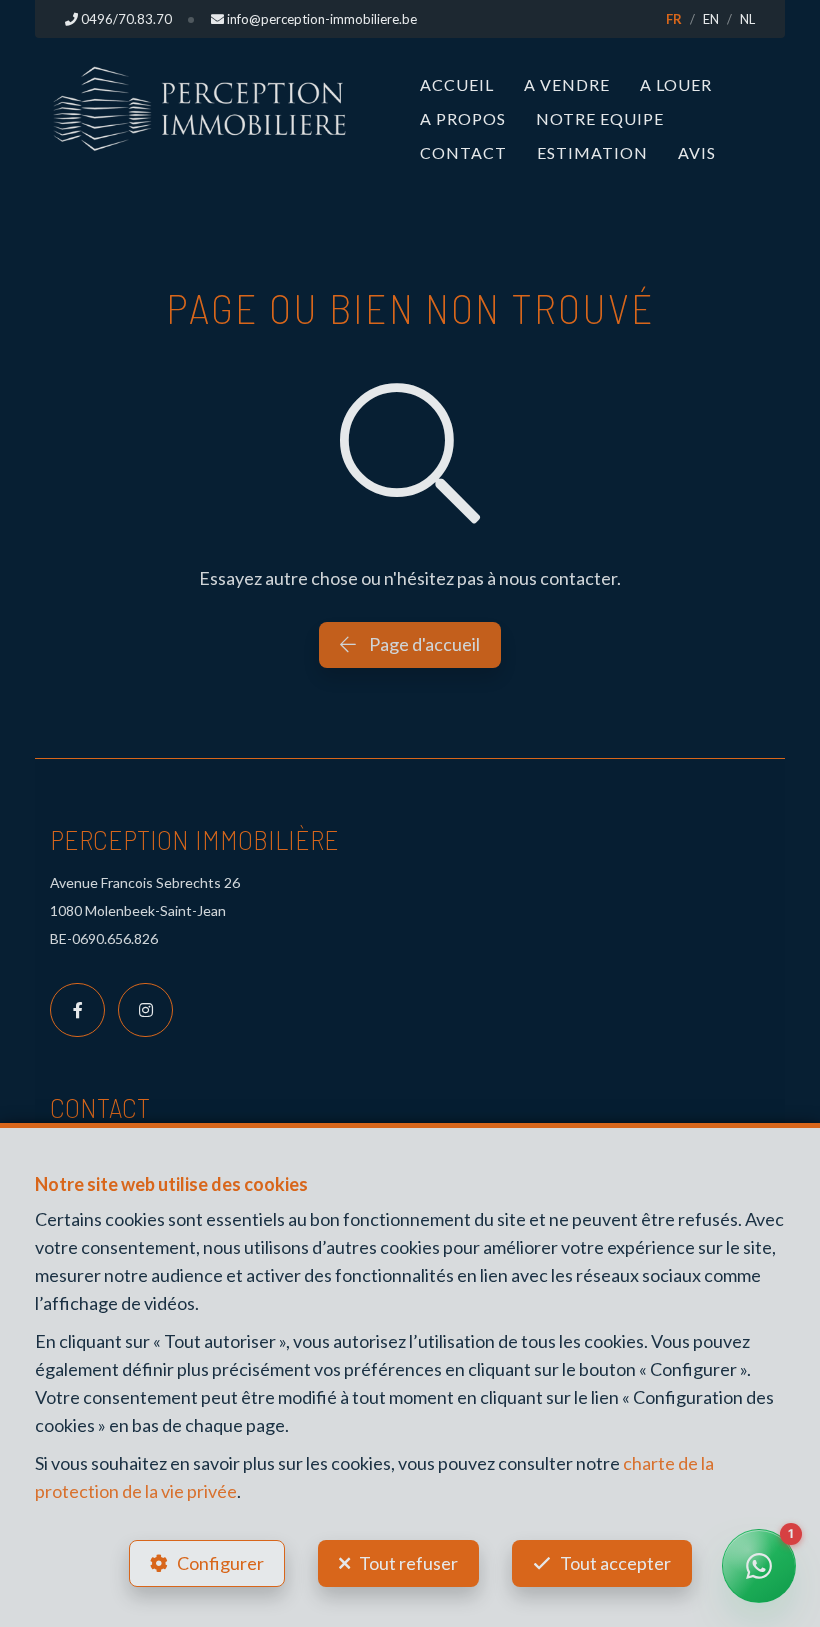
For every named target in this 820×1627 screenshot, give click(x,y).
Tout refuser (408, 1563)
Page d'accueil (423, 644)
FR (674, 19)
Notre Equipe (600, 118)
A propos (463, 118)
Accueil (457, 84)
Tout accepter (615, 1563)
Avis (697, 152)
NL (747, 19)
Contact (463, 152)
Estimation (592, 152)
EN (711, 19)
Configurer (220, 1563)
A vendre (567, 84)
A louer (676, 84)
